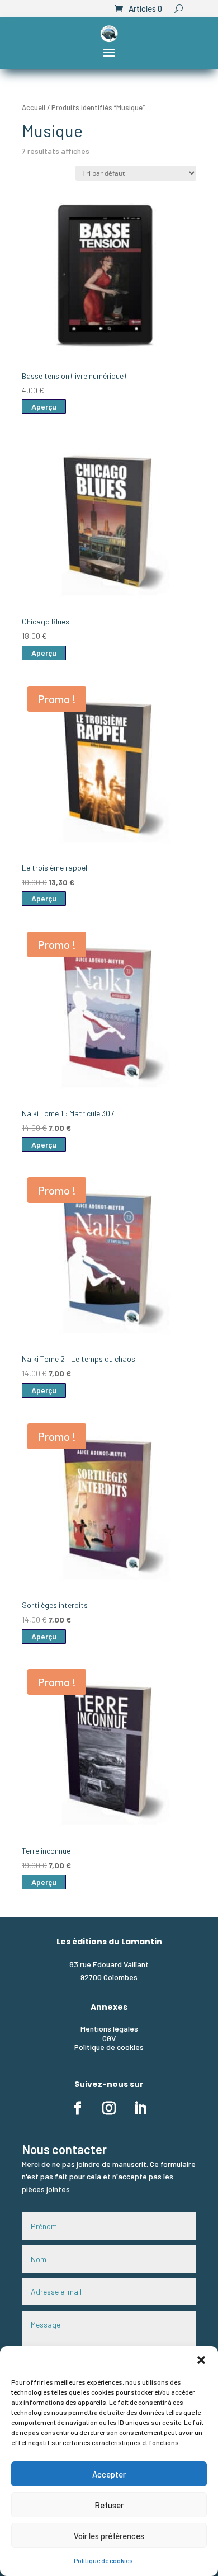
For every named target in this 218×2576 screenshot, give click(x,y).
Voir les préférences (109, 2536)
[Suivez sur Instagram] (109, 2108)
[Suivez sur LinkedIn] (140, 2108)
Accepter (109, 2474)
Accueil (34, 107)
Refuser (109, 2505)
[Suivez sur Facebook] (78, 2108)
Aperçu (44, 406)
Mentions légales (109, 2029)
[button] (201, 2360)
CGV (109, 2038)
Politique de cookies (103, 2560)
